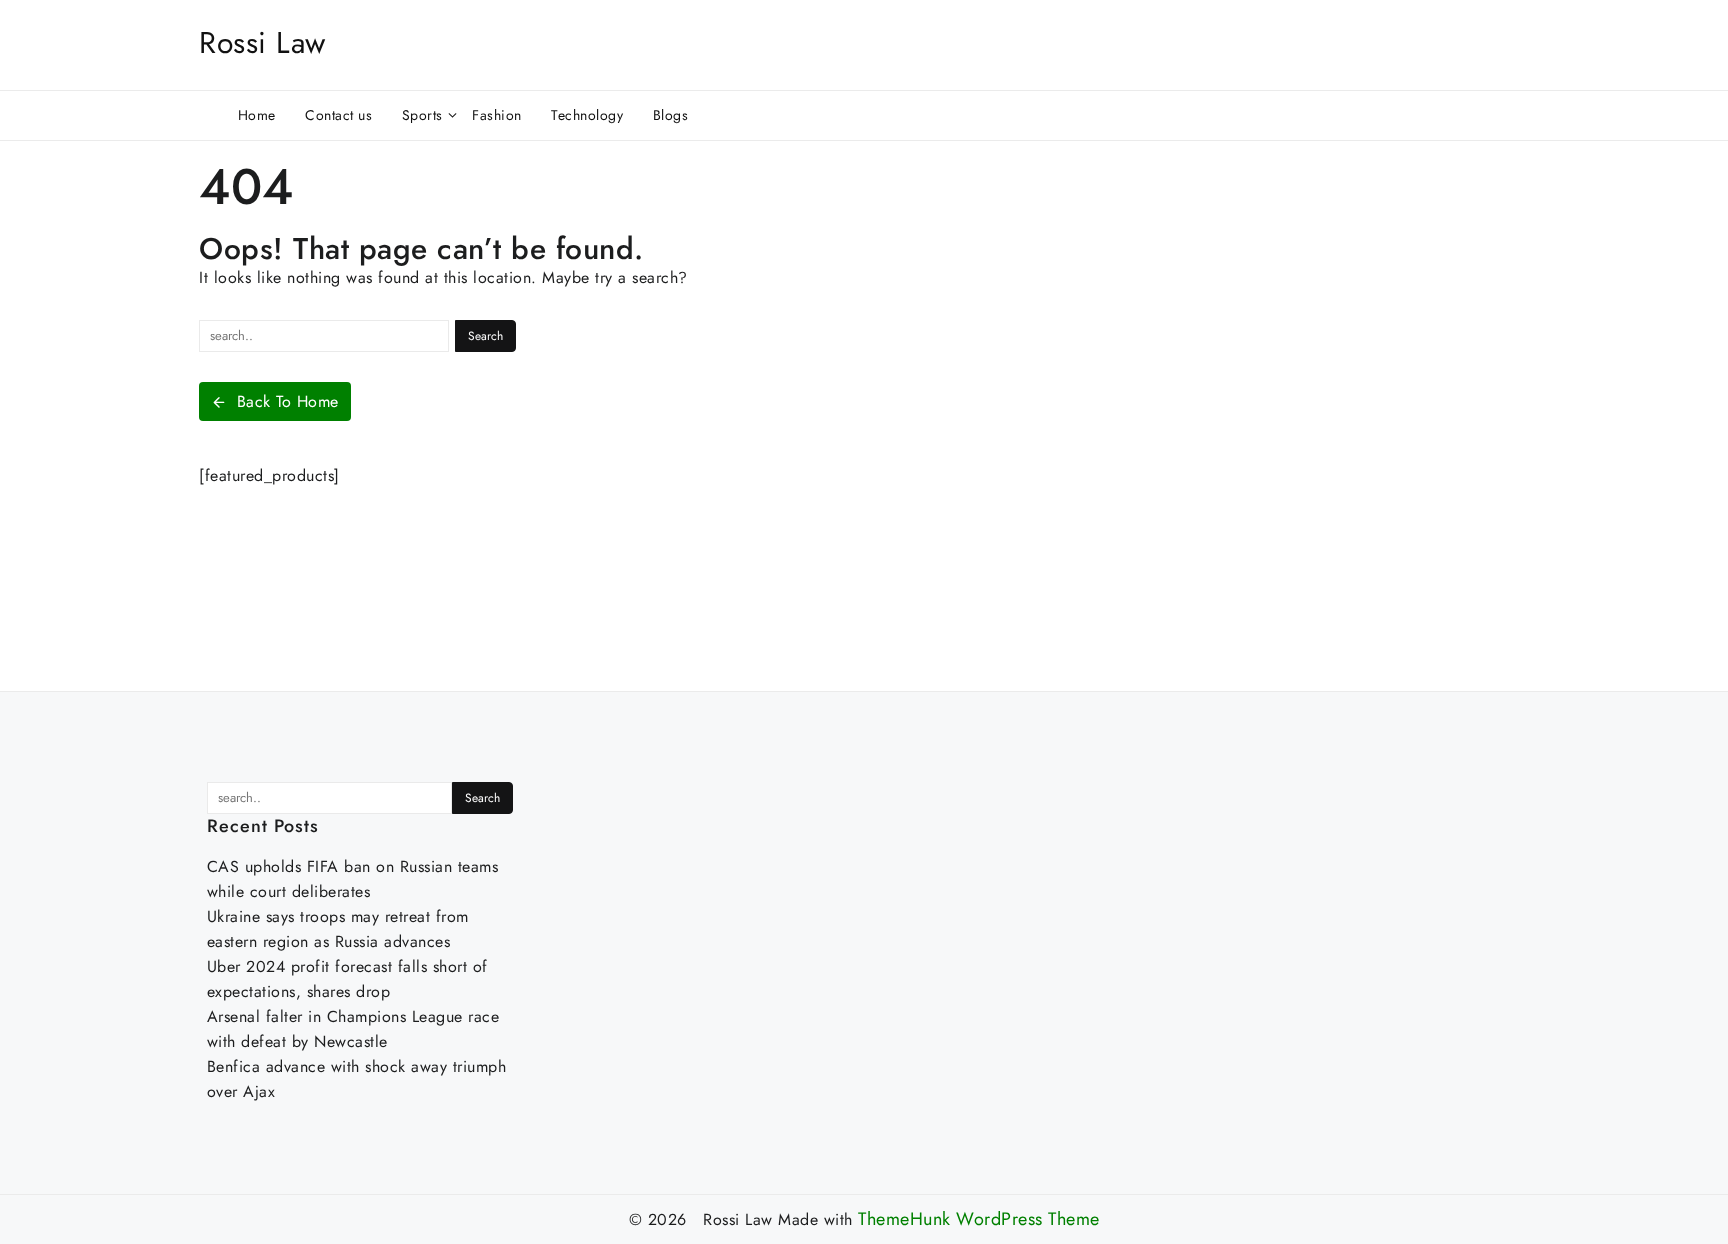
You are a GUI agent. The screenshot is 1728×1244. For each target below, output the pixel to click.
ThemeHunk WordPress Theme (979, 1219)
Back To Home (288, 401)
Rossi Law (262, 42)
